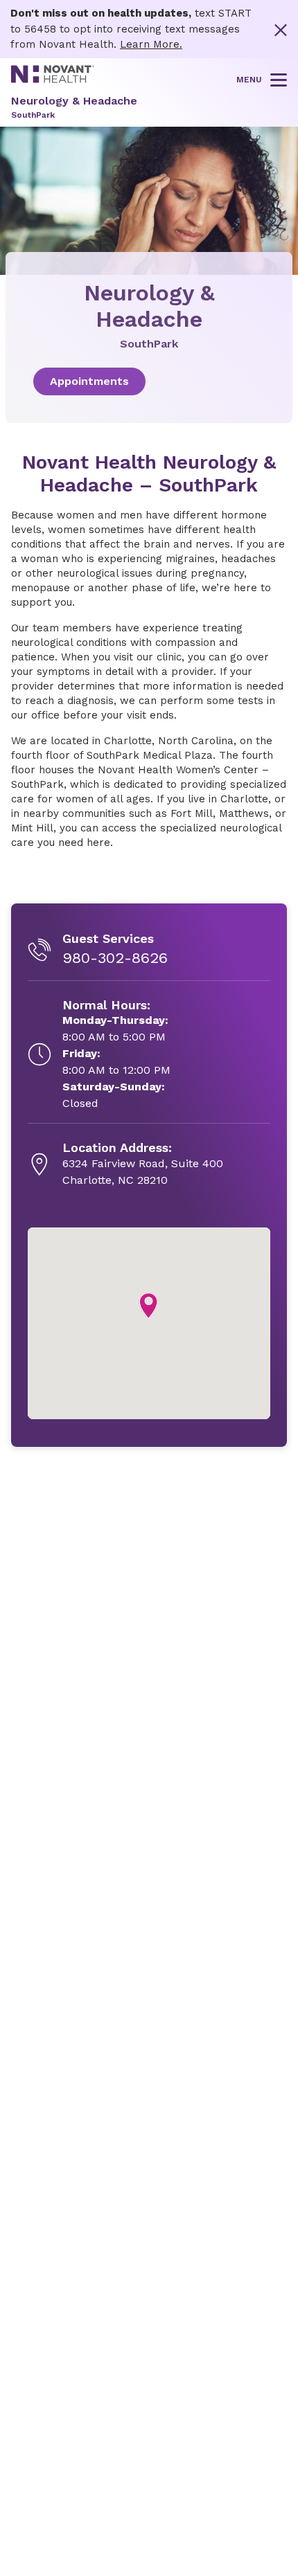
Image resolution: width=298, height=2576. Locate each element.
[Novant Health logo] (53, 80)
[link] (149, 381)
